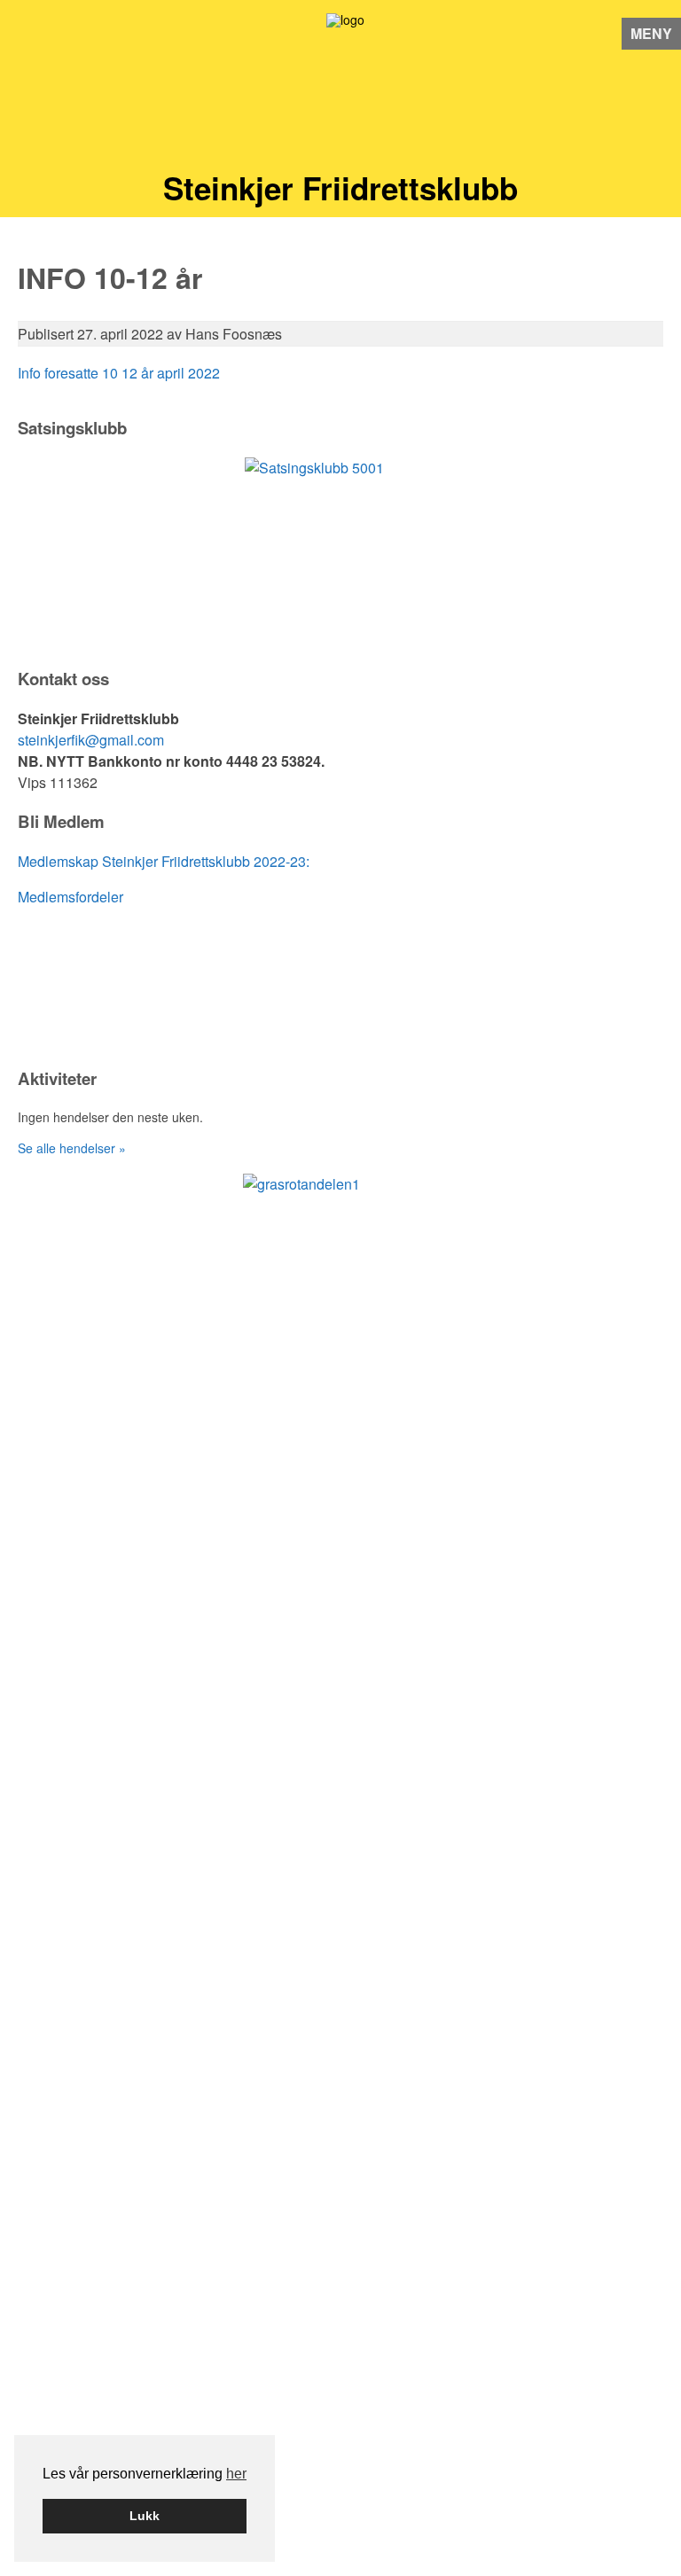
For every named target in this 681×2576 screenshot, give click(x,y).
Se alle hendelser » (72, 1148)
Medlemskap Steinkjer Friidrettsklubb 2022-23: (164, 861)
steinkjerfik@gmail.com (91, 740)
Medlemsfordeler (70, 897)
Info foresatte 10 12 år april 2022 (119, 373)
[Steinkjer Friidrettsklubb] (341, 93)
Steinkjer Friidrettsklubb (340, 188)
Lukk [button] (145, 2516)
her (236, 2474)
